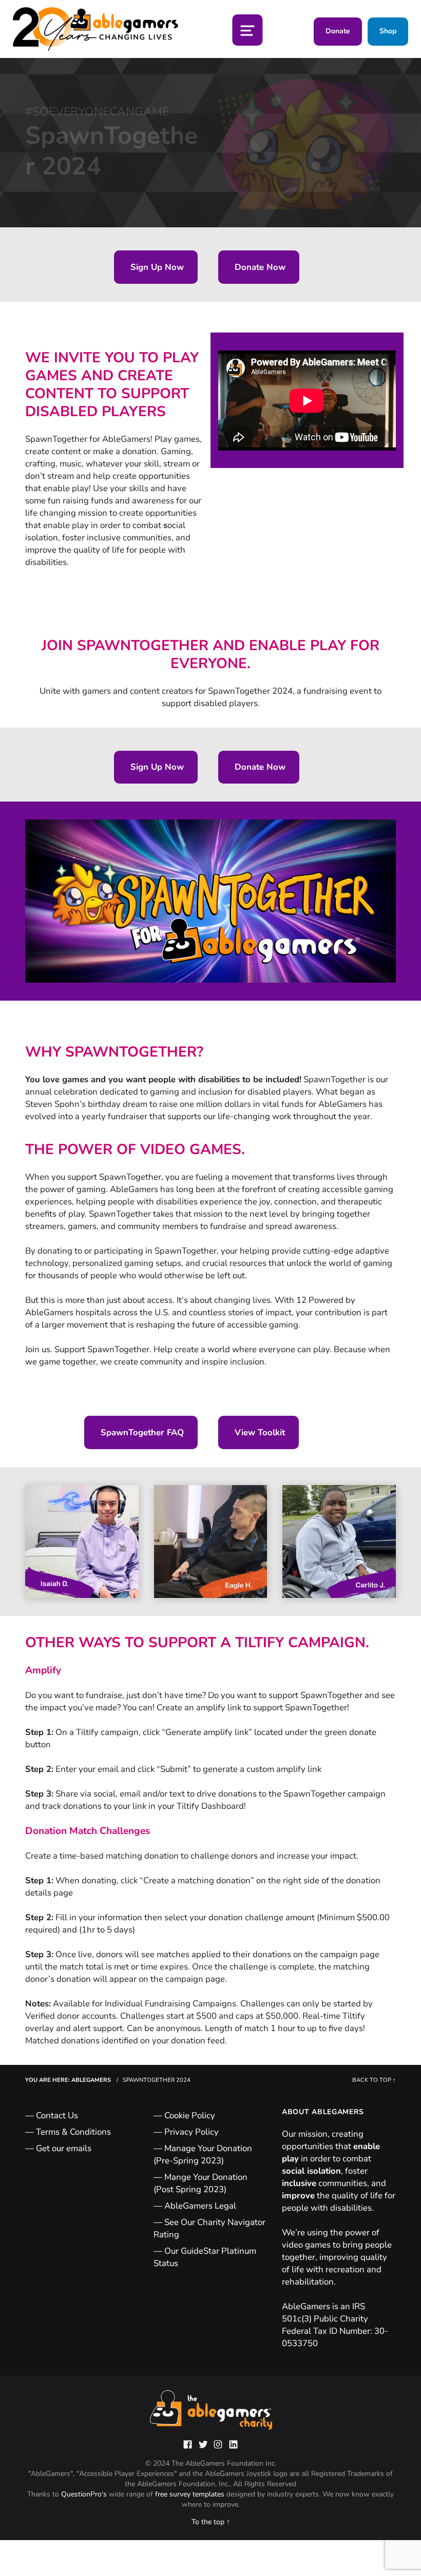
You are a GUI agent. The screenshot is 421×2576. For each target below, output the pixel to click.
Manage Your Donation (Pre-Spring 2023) (203, 2154)
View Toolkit (259, 1432)
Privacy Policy (192, 2132)
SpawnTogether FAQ (141, 1432)
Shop (388, 31)
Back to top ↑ (374, 2080)
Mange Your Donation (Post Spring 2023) (200, 2183)
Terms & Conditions (73, 2132)
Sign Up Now (156, 267)
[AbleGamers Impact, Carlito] (339, 1542)
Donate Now (259, 267)
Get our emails (64, 2148)
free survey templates (191, 2494)
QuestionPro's (85, 2494)
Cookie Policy (190, 2115)
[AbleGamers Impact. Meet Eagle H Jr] (211, 1542)
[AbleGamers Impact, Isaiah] (82, 1542)
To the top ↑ (211, 2522)
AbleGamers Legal (200, 2206)
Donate (338, 31)
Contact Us (57, 2115)
